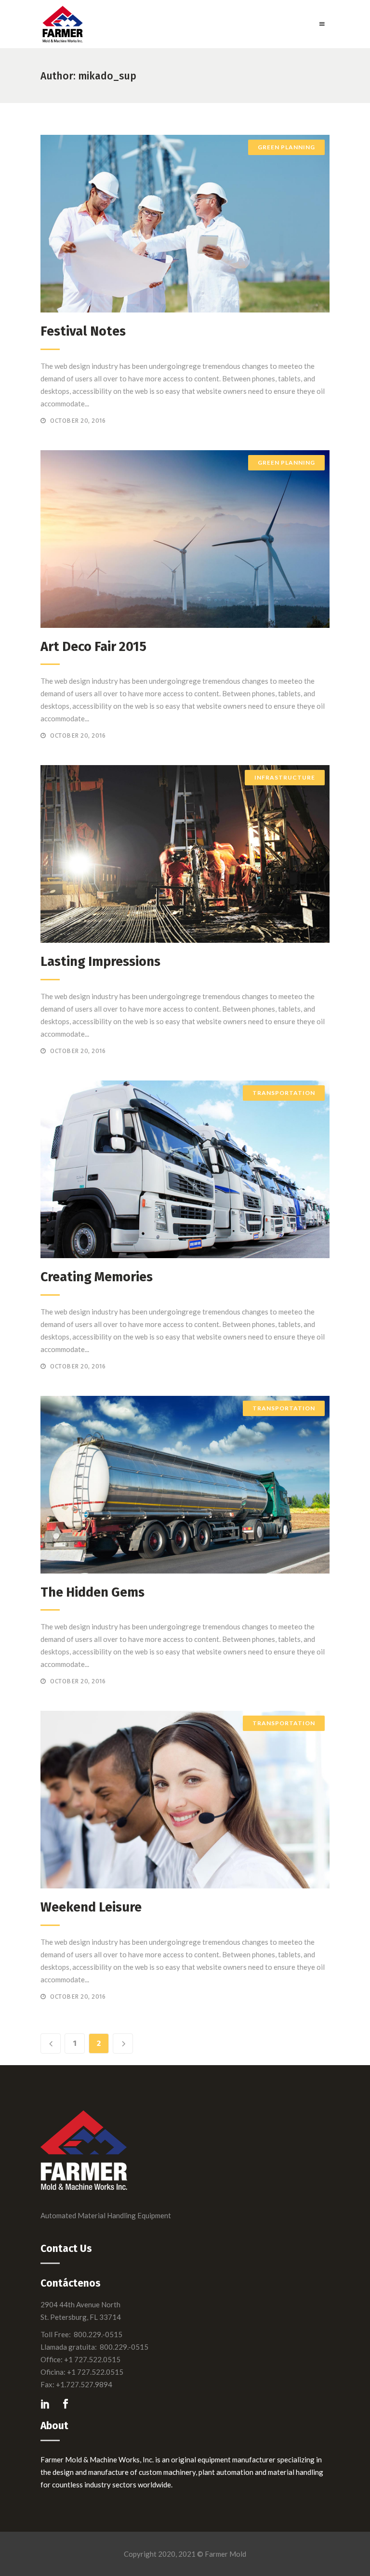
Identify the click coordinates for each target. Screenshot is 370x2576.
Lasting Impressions (100, 962)
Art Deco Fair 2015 (93, 647)
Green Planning (286, 147)
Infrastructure (285, 777)
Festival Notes (83, 331)
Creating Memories (97, 1277)
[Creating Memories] (185, 1169)
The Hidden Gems (92, 1592)
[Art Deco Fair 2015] (185, 539)
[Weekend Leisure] (185, 1800)
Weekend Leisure (91, 1907)
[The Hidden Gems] (185, 1485)
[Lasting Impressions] (185, 854)
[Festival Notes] (185, 224)
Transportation (284, 1093)
